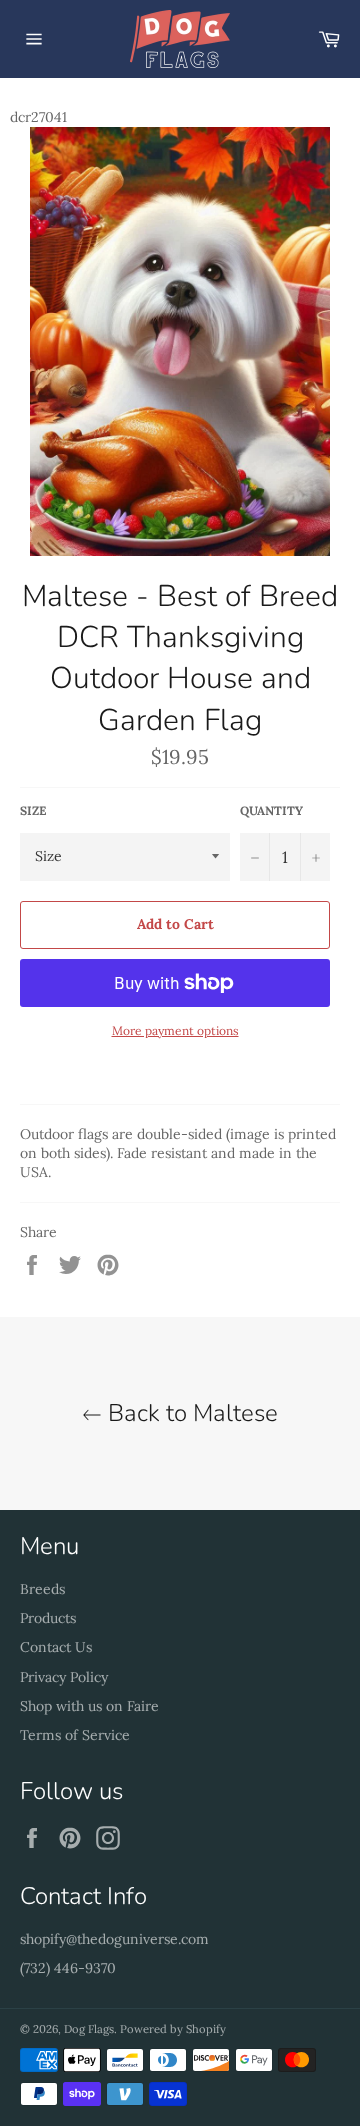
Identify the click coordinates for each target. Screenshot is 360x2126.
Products (48, 1618)
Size (33, 810)
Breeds (42, 1589)
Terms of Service (75, 1735)
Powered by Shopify (173, 2029)
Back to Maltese (190, 1413)
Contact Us (56, 1647)
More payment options (175, 1030)
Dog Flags (89, 2029)
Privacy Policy (64, 1677)
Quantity (271, 810)
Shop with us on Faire (89, 1706)
